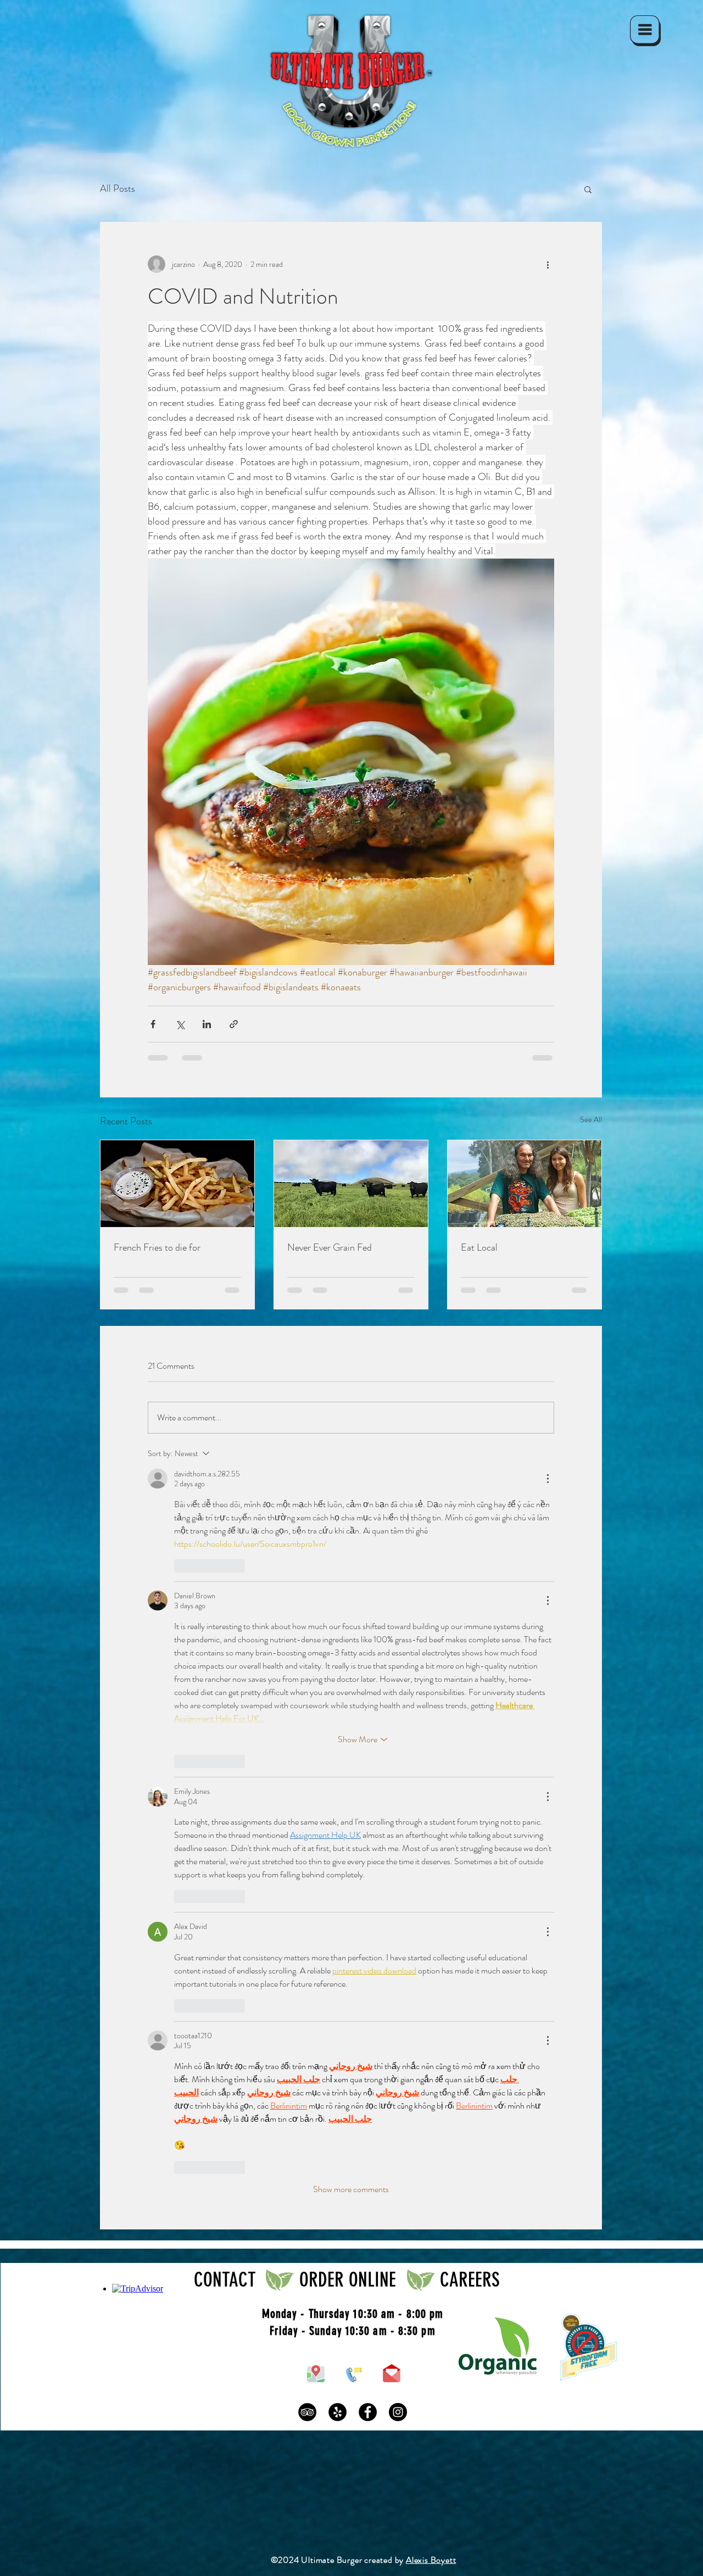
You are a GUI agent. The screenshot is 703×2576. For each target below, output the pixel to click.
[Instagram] (398, 1663)
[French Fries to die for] (177, 1184)
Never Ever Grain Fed (330, 1247)
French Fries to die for (157, 1247)
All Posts (118, 189)
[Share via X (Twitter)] (180, 1024)
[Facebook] (368, 1663)
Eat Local (479, 1247)
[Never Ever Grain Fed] (351, 1184)
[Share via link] (234, 1024)
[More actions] (548, 264)
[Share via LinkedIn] (207, 1024)
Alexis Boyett (431, 1811)
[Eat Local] (525, 1184)
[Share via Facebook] (153, 1024)
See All (591, 1119)
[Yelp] (337, 1663)
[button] (645, 31)
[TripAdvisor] (307, 1663)
